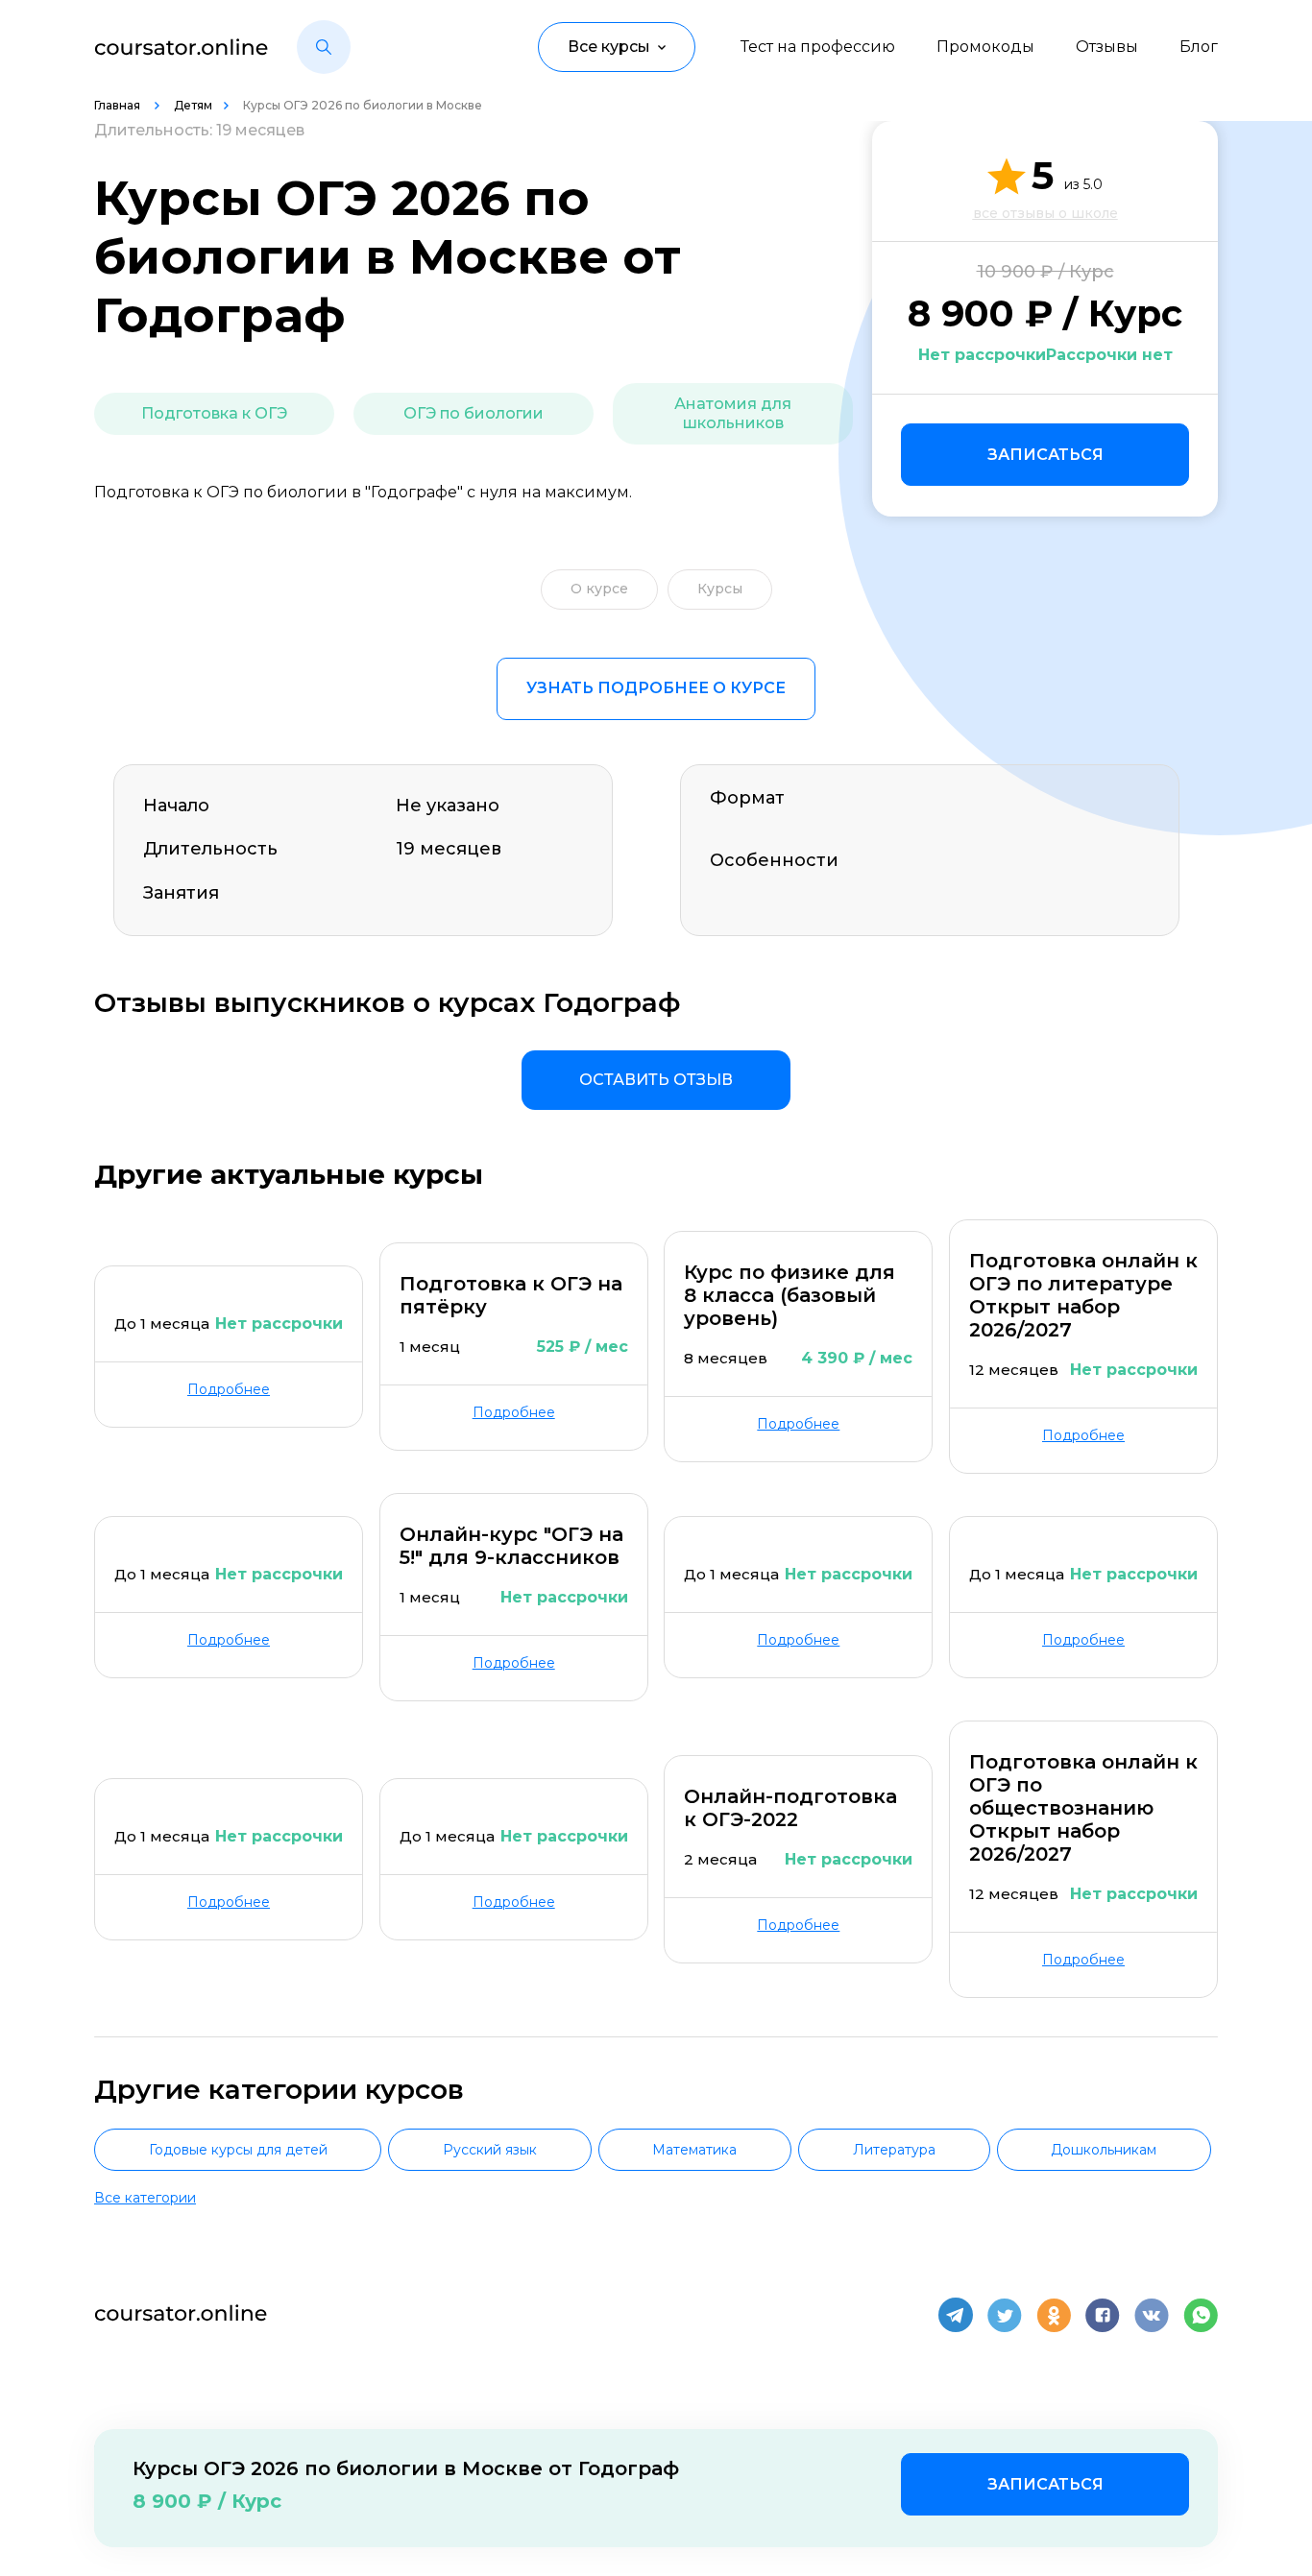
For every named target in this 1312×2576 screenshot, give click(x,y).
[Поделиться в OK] (1054, 2315)
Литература (894, 2150)
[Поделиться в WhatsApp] (1201, 2315)
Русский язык (490, 2150)
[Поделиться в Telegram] (956, 2315)
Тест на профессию (818, 47)
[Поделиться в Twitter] (1005, 2315)
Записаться (1045, 455)
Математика (694, 2150)
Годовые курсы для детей (238, 2150)
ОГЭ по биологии (474, 413)
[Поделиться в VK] (1152, 2315)
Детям (193, 105)
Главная (119, 105)
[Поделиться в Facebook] (1103, 2315)
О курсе (599, 589)
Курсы (720, 589)
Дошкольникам (1104, 2150)
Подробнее (229, 1389)
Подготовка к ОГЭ (214, 413)
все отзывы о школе (1045, 213)
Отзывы (1107, 47)
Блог (1199, 47)
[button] (324, 47)
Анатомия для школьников (733, 413)
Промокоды (985, 47)
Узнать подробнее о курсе (656, 688)
